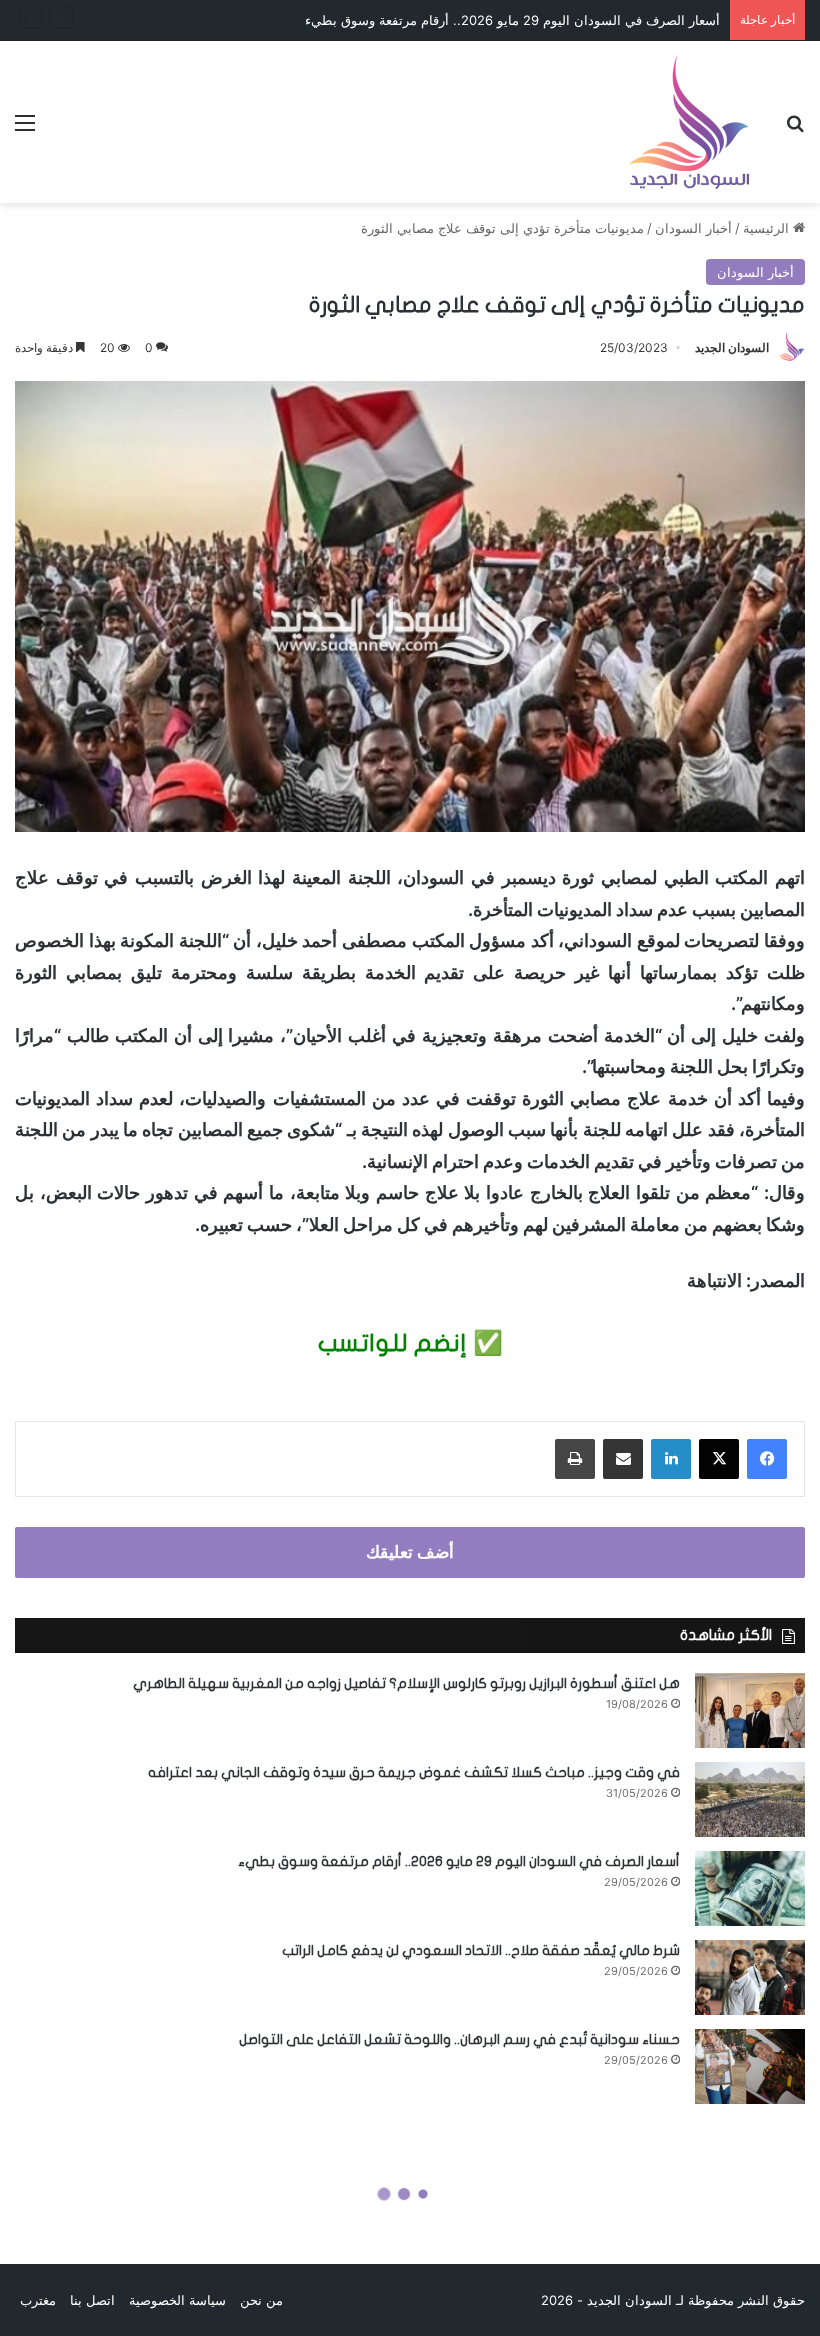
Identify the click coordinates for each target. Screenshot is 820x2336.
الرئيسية (768, 228)
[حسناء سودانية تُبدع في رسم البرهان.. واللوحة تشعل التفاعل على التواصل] (750, 2066)
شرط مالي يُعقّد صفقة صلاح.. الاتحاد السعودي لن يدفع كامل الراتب (481, 1950)
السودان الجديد (732, 347)
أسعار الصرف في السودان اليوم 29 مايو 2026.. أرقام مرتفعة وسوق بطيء (459, 1861)
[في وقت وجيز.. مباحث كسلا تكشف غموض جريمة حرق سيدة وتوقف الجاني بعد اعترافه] (750, 1799)
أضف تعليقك (410, 1552)
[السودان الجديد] (689, 122)
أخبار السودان (693, 228)
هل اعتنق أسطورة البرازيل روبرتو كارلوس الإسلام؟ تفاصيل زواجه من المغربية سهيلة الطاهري (406, 1683)
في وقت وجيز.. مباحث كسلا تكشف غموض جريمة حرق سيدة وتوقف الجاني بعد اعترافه (414, 1772)
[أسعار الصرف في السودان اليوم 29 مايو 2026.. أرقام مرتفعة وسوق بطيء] (750, 1888)
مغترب (38, 2300)
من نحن (261, 2300)
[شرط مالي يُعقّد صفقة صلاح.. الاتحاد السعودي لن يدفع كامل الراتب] (750, 1977)
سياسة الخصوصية (177, 2300)
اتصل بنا (92, 2300)
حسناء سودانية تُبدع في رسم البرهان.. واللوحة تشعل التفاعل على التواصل (459, 2039)
